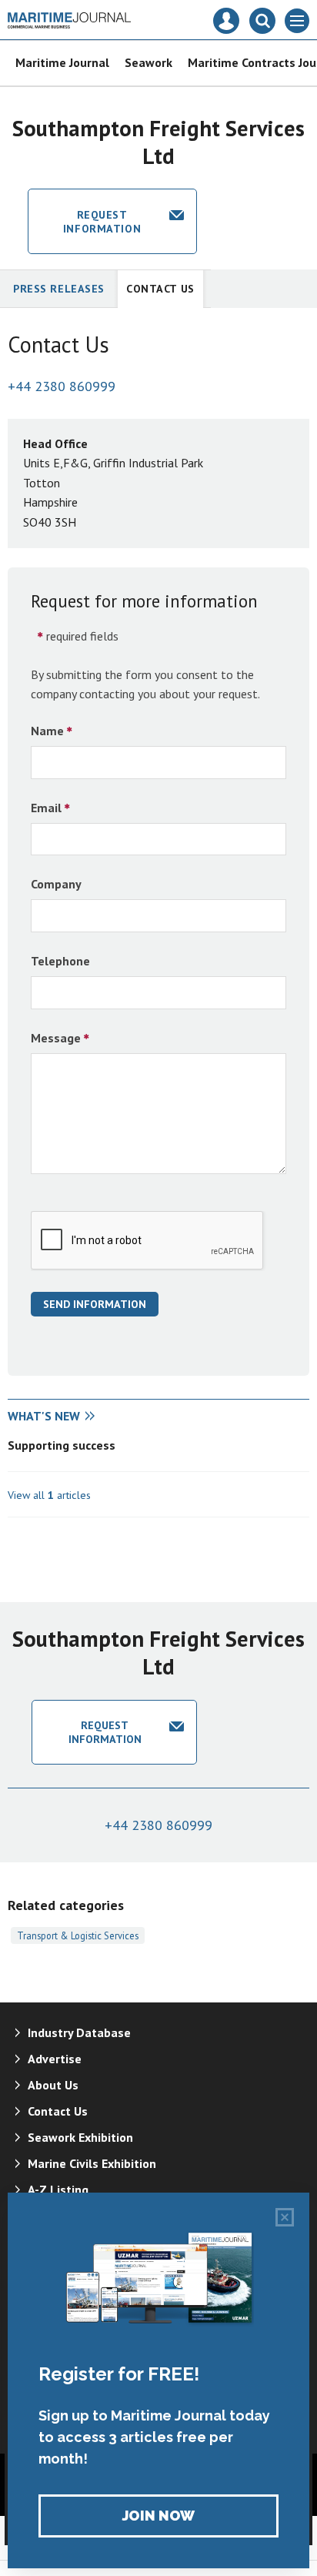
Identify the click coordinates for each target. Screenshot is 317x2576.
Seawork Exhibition (80, 2137)
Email (46, 808)
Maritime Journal (62, 62)
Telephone (60, 961)
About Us (53, 2085)
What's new (44, 1416)
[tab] (83, 1417)
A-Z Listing (58, 2190)
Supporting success (62, 1445)
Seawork (148, 62)
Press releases (59, 289)
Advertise (55, 2059)
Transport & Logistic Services (78, 1935)
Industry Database (79, 2032)
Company (56, 884)
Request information (102, 222)
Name (47, 731)
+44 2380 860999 (62, 386)
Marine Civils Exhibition (92, 2163)
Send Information (95, 1304)
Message (56, 1038)
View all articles (49, 1495)
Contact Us (160, 289)
